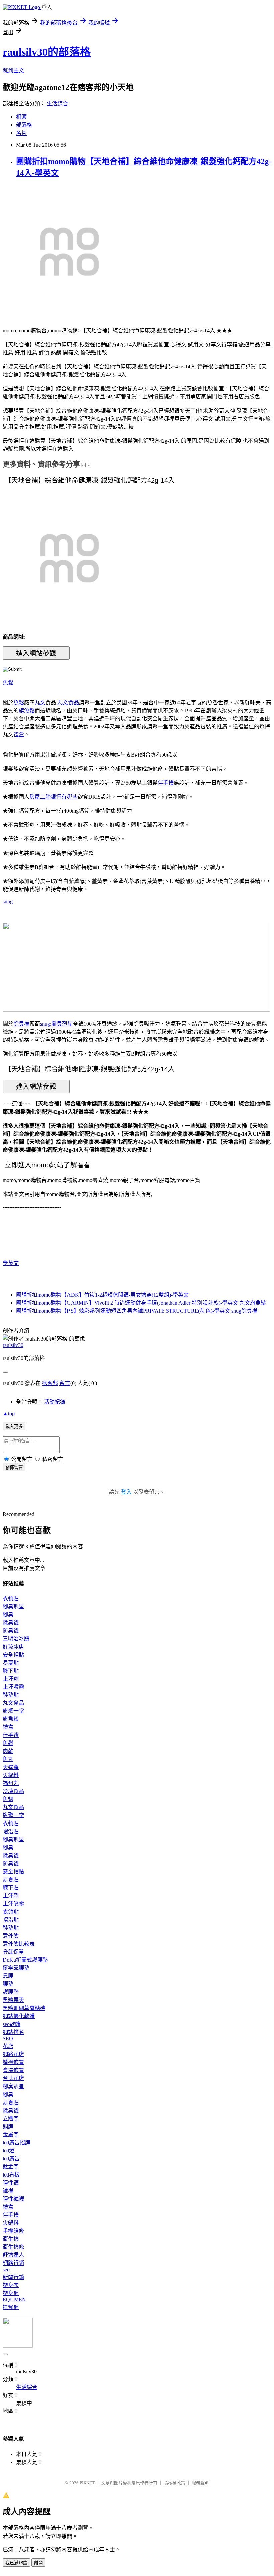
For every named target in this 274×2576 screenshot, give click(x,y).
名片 (21, 133)
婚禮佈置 (13, 2062)
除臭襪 (21, 1024)
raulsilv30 (13, 1345)
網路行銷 (13, 2263)
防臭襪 (11, 1631)
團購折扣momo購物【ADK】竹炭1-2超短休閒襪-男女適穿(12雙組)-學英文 (102, 1295)
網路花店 (13, 2054)
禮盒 (19, 735)
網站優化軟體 (19, 2016)
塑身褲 (11, 2293)
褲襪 (8, 2191)
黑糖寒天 (13, 2000)
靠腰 (8, 1976)
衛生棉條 (13, 2247)
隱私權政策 (175, 2483)
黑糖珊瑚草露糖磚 (24, 2008)
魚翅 (8, 1799)
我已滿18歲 (16, 2563)
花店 (8, 2046)
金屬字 (11, 2135)
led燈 (9, 2151)
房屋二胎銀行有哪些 (53, 797)
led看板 (11, 2175)
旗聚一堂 (13, 1711)
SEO (8, 2038)
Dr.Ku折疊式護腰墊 (25, 1960)
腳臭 (8, 1615)
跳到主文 (13, 70)
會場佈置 (13, 2070)
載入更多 (14, 1427)
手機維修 (13, 2231)
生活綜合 (57, 104)
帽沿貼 (11, 1831)
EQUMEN (14, 2299)
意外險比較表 (19, 1944)
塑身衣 (11, 2285)
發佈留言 (14, 1467)
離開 (38, 2563)
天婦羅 (11, 1767)
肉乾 (8, 1751)
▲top (9, 1413)
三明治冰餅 (16, 1639)
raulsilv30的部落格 (47, 52)
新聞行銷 (13, 2277)
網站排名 (13, 2032)
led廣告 (11, 2159)
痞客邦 (50, 1383)
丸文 (40, 702)
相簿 (21, 117)
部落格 (24, 125)
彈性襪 (11, 2183)
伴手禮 (166, 783)
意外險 (11, 1936)
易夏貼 (11, 1663)
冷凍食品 (13, 1791)
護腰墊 (11, 1992)
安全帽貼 (13, 1655)
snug (8, 902)
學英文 (11, 1263)
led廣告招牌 (17, 2143)
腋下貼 (11, 1671)
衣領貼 (11, 1598)
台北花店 (13, 2078)
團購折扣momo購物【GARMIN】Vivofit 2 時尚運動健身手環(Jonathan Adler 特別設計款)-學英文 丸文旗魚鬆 (141, 1303)
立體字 (11, 2118)
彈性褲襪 (13, 2199)
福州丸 (11, 1783)
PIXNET (87, 2483)
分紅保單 (13, 1952)
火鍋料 (11, 1775)
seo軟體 (12, 2024)
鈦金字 (11, 2167)
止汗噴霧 (13, 1687)
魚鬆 (8, 682)
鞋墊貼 (11, 1695)
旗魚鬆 (27, 710)
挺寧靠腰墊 (16, 1968)
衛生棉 (11, 2239)
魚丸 (8, 1759)
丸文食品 (68, 702)
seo (6, 2269)
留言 (65, 1383)
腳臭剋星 (62, 1024)
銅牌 (8, 2126)
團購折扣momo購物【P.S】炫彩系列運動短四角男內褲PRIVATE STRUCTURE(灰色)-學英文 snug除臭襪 (137, 1311)
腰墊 (8, 1984)
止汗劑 (11, 1679)
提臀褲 (11, 2307)
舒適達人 (13, 2255)
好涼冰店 (13, 1647)
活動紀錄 (55, 1402)
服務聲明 (200, 2483)
